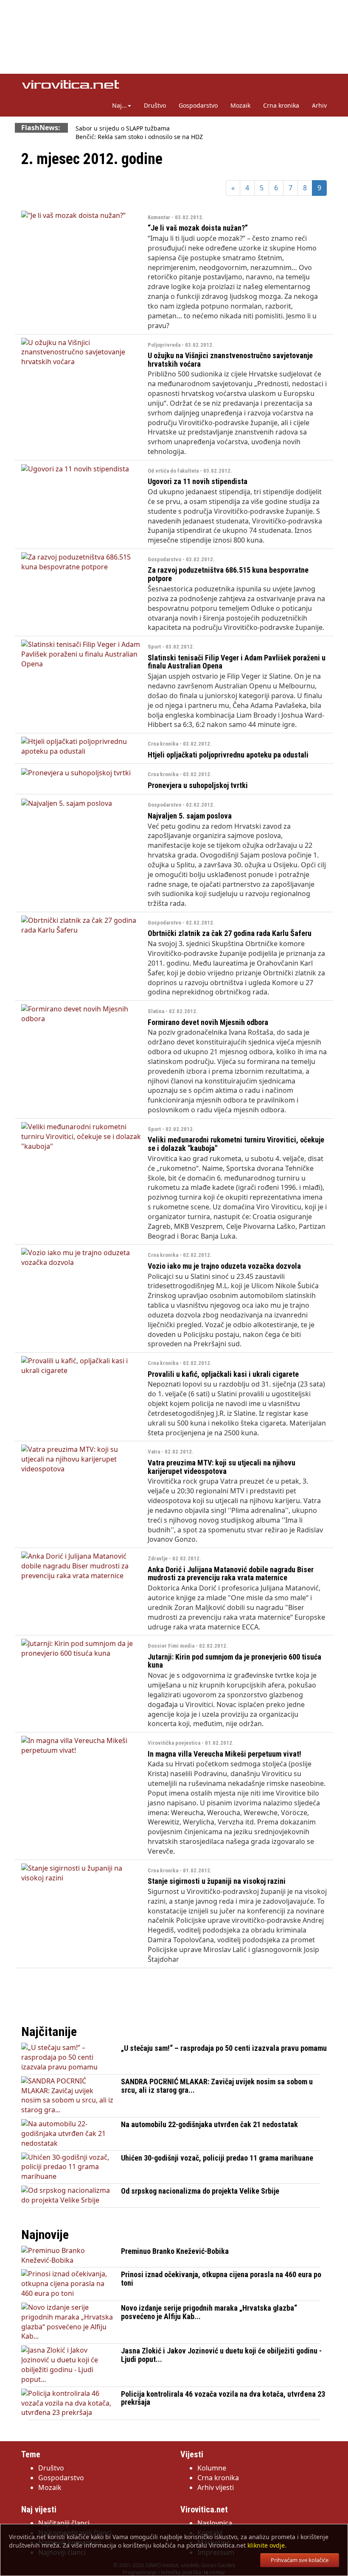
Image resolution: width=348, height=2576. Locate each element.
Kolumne (212, 2468)
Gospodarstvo (198, 105)
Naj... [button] (119, 105)
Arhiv (319, 105)
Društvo (155, 105)
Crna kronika (281, 105)
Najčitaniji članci (64, 2523)
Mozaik (240, 105)
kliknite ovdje (266, 2545)
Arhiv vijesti (216, 2487)
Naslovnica (215, 2523)
